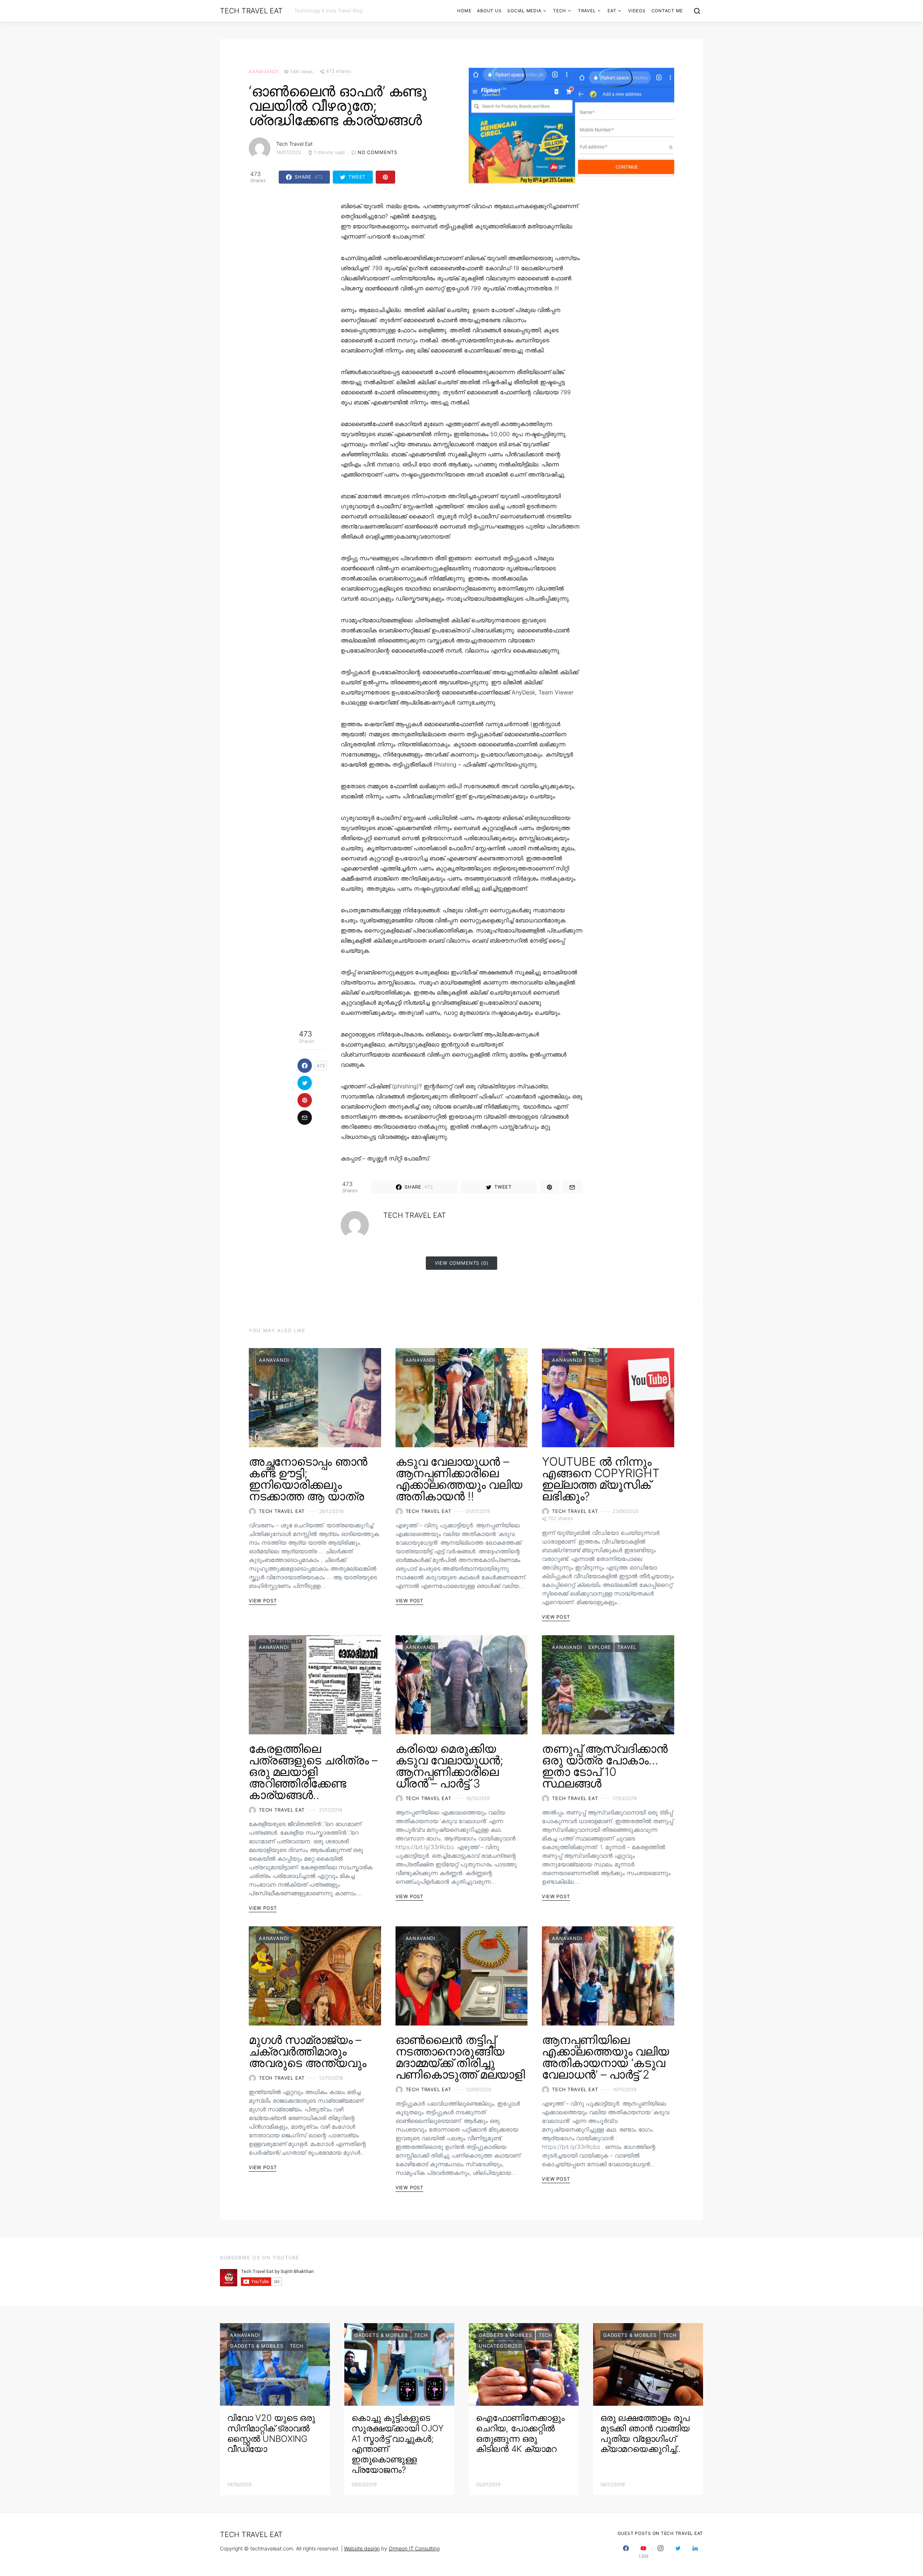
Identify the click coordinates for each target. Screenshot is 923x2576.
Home (464, 11)
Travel (587, 11)
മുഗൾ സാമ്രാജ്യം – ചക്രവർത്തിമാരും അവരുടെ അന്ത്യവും (307, 2051)
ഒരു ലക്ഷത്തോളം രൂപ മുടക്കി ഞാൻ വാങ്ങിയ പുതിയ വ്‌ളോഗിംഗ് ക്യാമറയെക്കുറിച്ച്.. (645, 2433)
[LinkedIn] (695, 2552)
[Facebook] (626, 2552)
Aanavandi (264, 71)
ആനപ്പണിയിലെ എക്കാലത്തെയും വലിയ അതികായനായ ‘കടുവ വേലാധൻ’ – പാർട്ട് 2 (605, 2057)
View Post (263, 1601)
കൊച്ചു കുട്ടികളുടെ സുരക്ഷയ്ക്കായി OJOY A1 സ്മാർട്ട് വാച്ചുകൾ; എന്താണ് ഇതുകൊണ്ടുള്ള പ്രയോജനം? (398, 2444)
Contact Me (667, 11)
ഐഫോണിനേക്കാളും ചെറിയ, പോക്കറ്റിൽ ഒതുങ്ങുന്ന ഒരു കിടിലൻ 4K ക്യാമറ (520, 2433)
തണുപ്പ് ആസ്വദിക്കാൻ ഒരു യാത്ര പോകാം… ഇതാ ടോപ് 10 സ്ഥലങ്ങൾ (605, 1766)
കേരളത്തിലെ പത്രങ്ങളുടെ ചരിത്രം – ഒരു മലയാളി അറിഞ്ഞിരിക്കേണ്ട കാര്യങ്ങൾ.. (313, 1772)
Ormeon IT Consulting (414, 2548)
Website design (362, 2548)
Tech (560, 11)
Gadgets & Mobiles (257, 2346)
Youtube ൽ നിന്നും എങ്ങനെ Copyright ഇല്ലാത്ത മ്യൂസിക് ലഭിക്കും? (600, 1479)
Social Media (524, 11)
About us (489, 11)
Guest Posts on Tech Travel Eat (661, 2533)
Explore (600, 1647)
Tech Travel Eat (251, 11)
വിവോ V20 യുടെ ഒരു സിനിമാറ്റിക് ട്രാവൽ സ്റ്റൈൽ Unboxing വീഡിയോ (271, 2433)
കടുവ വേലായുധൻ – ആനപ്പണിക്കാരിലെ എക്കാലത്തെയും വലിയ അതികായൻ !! (459, 1479)
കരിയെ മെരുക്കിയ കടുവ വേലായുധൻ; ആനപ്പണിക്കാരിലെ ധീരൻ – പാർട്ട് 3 (449, 1766)
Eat (612, 11)
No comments (377, 152)
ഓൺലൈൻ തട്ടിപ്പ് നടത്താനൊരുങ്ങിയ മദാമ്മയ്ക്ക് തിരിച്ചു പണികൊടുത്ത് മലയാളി (460, 2057)
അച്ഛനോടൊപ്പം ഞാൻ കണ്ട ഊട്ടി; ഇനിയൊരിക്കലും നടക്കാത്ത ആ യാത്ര (308, 1479)
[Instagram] (661, 2552)
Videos (637, 11)
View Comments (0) (462, 1263)
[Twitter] (678, 2552)
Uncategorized (500, 2346)
